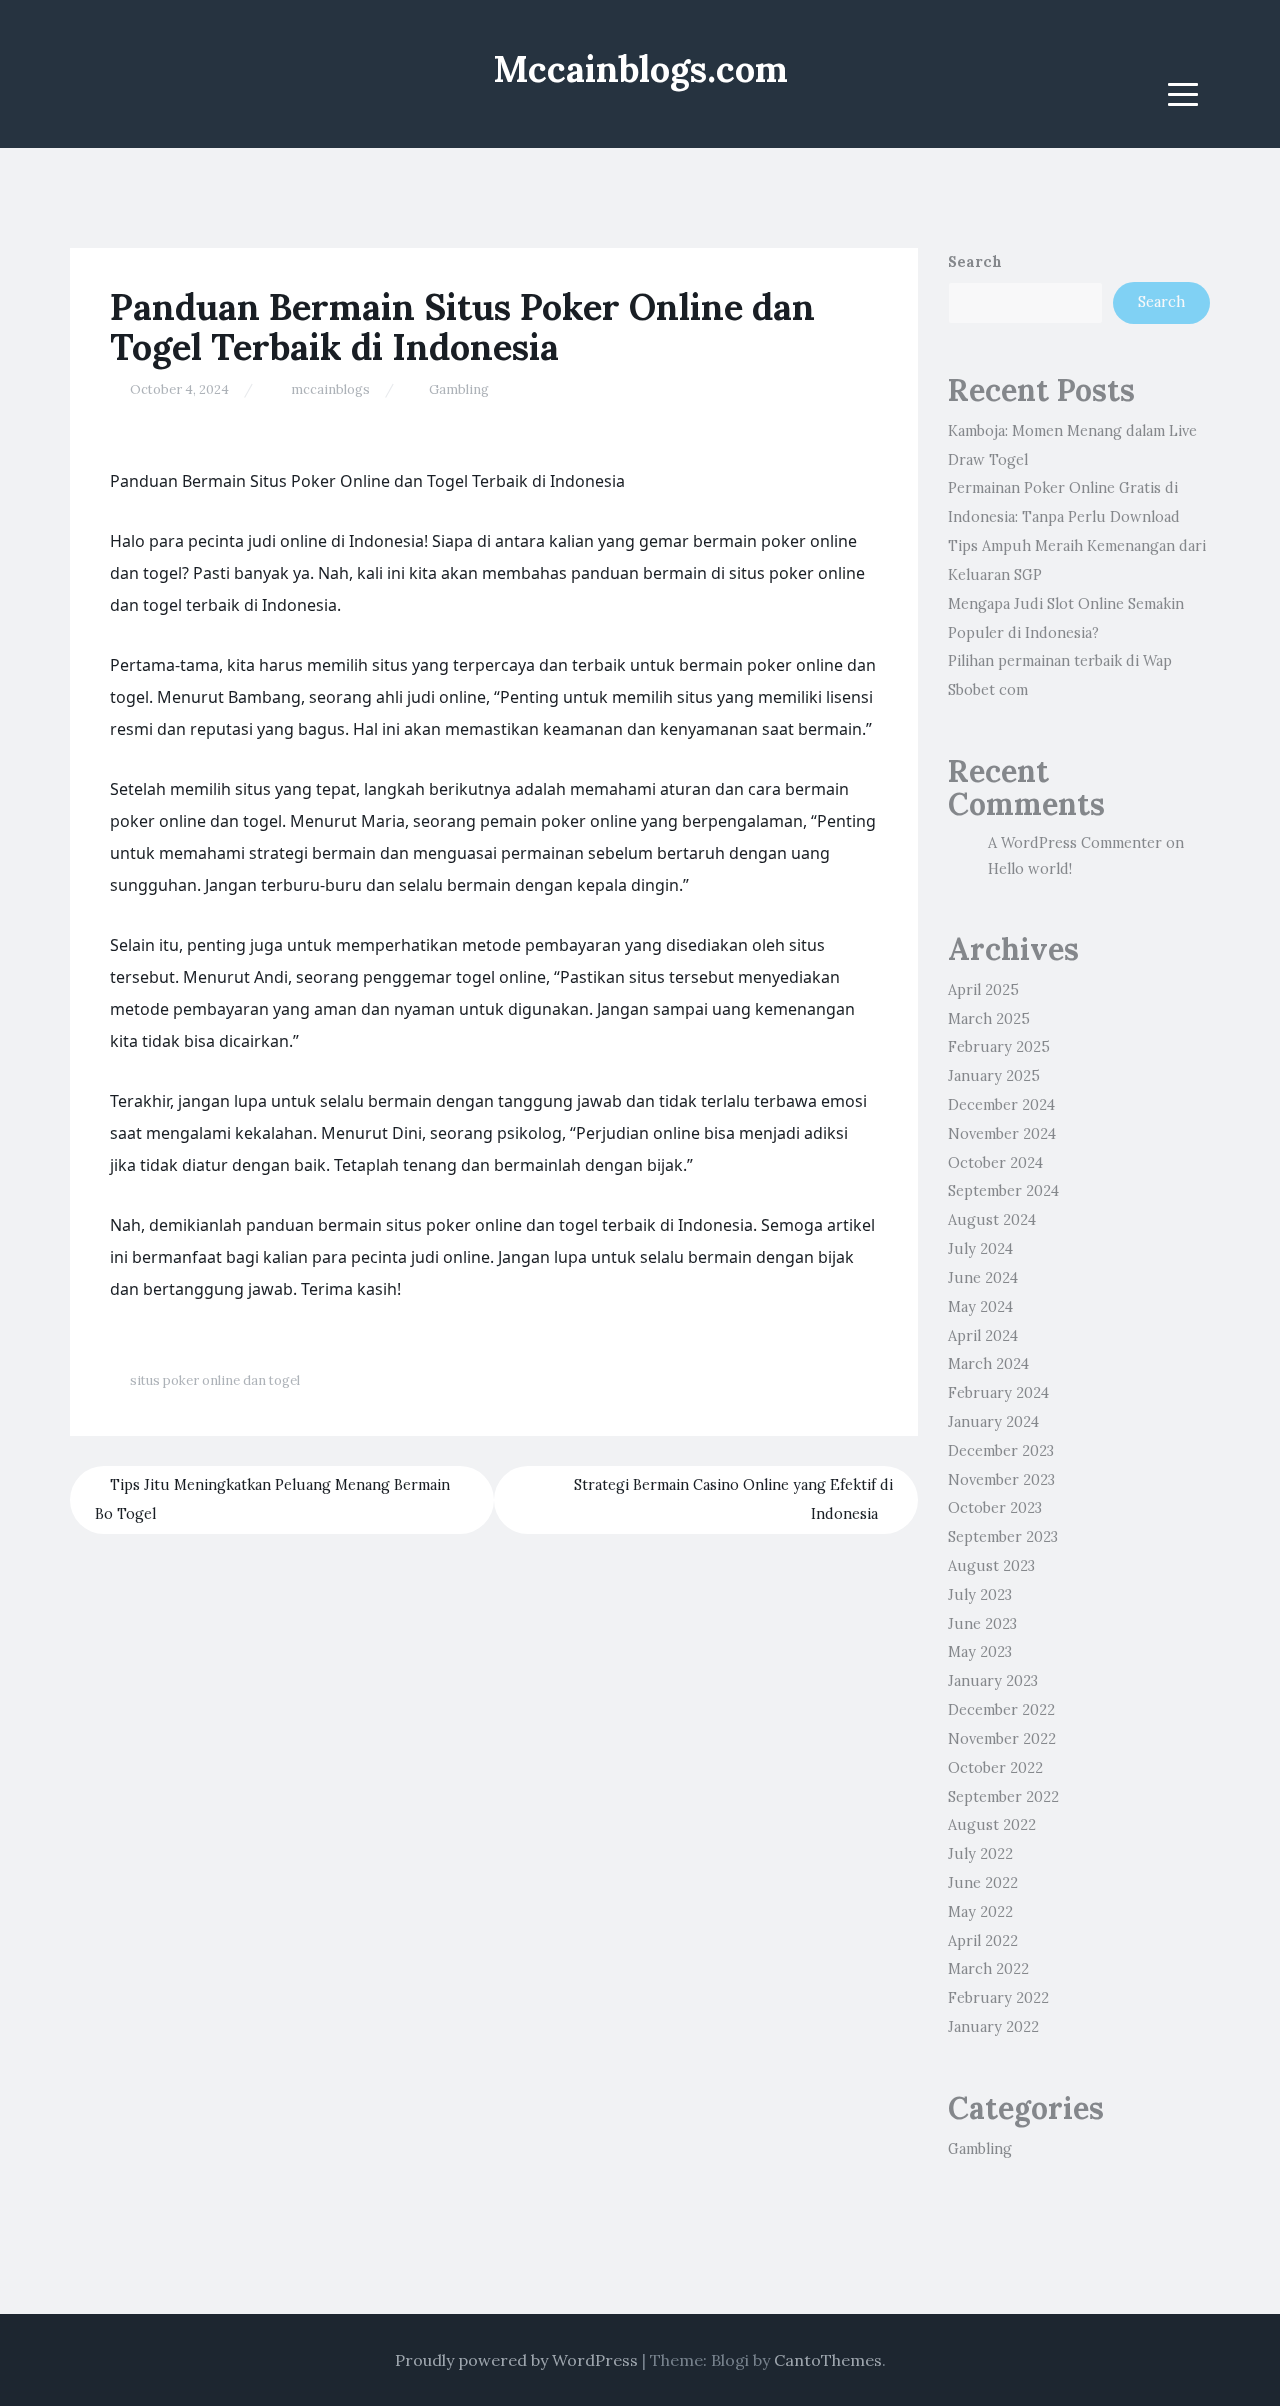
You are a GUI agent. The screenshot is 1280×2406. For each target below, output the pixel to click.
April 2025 (983, 990)
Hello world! (1030, 869)
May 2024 (980, 1307)
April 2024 (983, 1336)
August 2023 (991, 1566)
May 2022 (980, 1912)
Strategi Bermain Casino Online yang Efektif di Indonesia (733, 1499)
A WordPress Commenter (1075, 843)
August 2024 (992, 1220)
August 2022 (992, 1825)
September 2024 (1003, 1191)
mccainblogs (330, 389)
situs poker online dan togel (215, 1380)
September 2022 (1003, 1797)
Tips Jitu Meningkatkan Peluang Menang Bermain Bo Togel (272, 1499)
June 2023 (982, 1624)
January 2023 (993, 1681)
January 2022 (993, 2027)
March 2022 (988, 1969)
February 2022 (998, 1998)
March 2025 (989, 1019)
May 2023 (980, 1652)
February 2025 (999, 1047)
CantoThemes (828, 2360)
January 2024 (993, 1422)
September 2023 (1003, 1537)
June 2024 (983, 1278)
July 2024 (980, 1249)
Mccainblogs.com (640, 69)
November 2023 (1001, 1480)
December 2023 (1001, 1451)
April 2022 (983, 1941)
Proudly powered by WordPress (516, 2360)
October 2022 (995, 1768)
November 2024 (1002, 1134)
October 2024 (995, 1163)
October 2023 (995, 1508)
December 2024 (1001, 1105)
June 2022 (983, 1883)
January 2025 (994, 1076)
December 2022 (1001, 1710)
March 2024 (988, 1364)
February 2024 (998, 1393)
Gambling (459, 389)
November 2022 (1002, 1739)
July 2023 (980, 1595)
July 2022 (980, 1854)
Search (975, 262)
